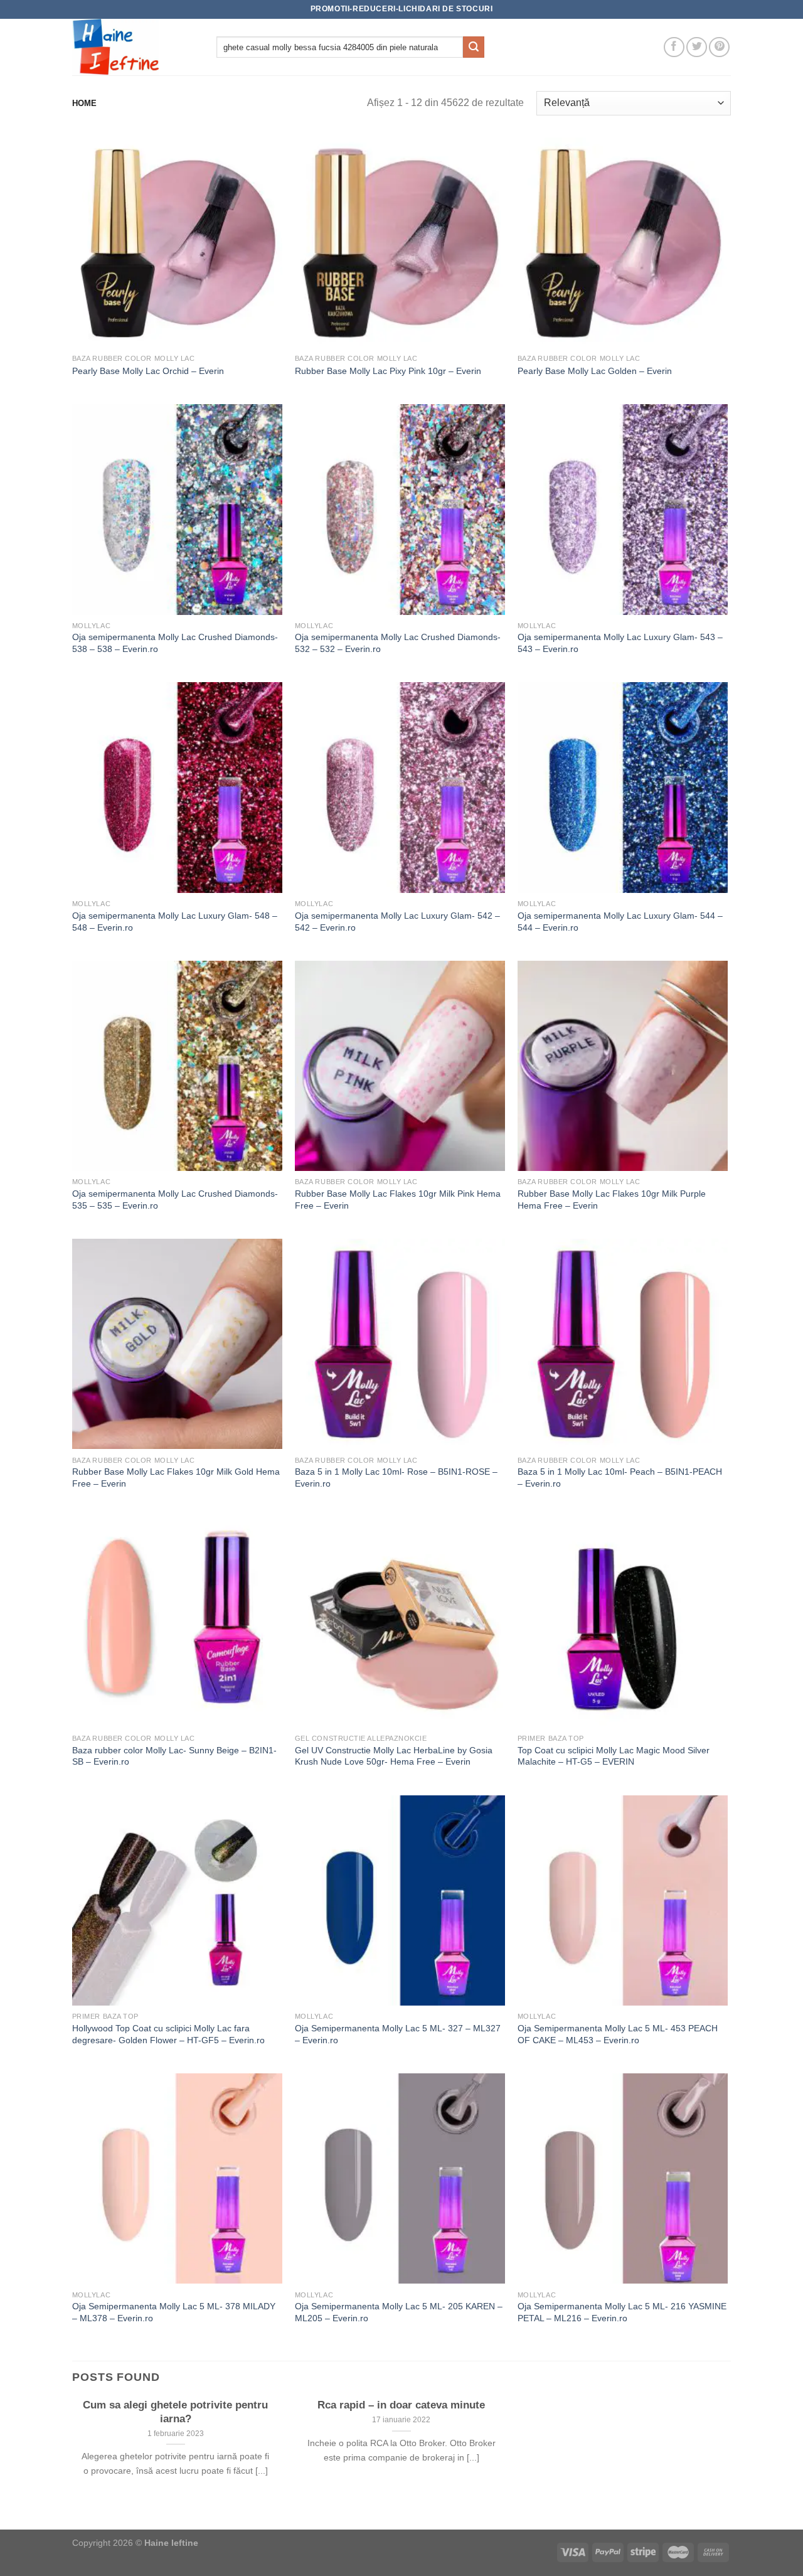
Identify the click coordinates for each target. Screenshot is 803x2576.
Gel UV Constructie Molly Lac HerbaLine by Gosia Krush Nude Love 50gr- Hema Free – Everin (394, 1756)
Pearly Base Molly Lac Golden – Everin (595, 371)
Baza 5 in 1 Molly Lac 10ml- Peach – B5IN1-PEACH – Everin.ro (620, 1478)
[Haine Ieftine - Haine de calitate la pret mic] (135, 47)
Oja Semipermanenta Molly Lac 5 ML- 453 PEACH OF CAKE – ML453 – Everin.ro (618, 2034)
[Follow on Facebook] (674, 47)
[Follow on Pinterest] (719, 47)
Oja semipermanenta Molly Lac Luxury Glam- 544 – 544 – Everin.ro (620, 922)
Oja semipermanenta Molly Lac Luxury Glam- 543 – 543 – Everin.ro (620, 643)
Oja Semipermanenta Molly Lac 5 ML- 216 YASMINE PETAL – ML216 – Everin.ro (622, 2312)
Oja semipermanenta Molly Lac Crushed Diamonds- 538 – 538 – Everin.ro (175, 643)
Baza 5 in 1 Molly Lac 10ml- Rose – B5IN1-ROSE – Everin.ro (396, 1478)
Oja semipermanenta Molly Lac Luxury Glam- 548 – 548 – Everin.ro (175, 922)
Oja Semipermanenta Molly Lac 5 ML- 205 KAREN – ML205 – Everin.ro (399, 2312)
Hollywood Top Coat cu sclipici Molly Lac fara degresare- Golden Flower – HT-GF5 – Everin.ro (168, 2034)
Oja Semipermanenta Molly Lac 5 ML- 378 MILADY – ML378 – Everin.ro (174, 2312)
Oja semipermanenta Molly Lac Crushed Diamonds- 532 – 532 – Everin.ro (398, 643)
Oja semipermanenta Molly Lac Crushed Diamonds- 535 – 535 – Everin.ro (175, 1200)
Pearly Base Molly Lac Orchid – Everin (148, 371)
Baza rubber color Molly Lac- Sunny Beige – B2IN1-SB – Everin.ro (174, 1756)
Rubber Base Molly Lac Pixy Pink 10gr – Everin (388, 371)
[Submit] (474, 47)
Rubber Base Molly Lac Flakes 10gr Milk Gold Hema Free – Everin (176, 1478)
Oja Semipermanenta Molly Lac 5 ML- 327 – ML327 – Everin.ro (398, 2034)
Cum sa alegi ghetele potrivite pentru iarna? (175, 2412)
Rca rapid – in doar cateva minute (401, 2405)
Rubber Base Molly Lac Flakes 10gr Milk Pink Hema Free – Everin (398, 1200)
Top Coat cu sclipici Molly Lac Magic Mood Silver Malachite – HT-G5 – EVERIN (614, 1756)
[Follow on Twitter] (697, 47)
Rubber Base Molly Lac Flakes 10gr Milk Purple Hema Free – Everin (612, 1200)
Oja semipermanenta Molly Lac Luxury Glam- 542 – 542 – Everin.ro (397, 922)
